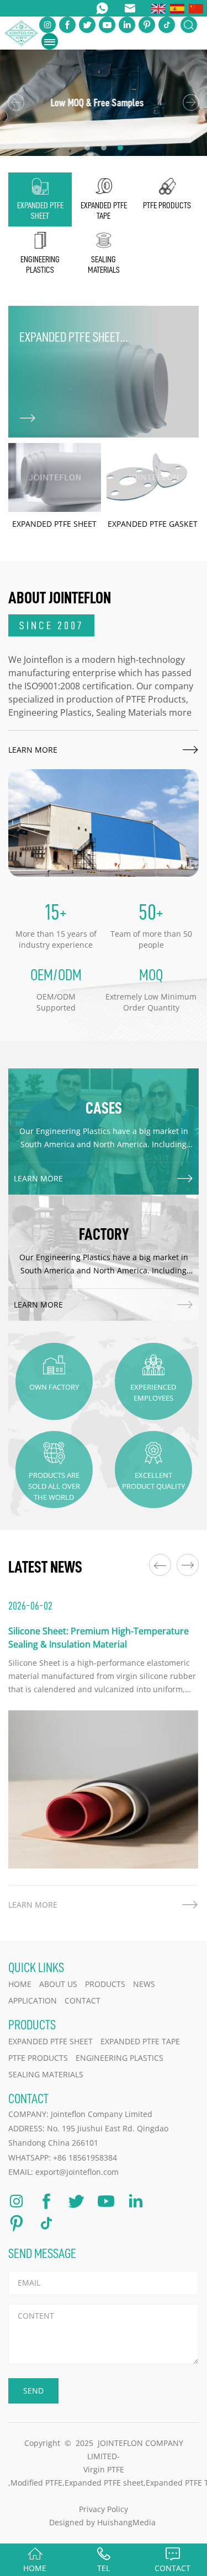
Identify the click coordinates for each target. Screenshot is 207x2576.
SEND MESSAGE (42, 2253)
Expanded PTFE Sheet (51, 2041)
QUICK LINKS (36, 1967)
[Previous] (16, 102)
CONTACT (83, 2000)
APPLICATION (33, 2000)
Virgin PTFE (104, 2469)
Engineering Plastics (120, 2058)
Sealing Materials (46, 2074)
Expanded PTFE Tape (140, 2041)
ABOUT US (58, 1984)
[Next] (191, 102)
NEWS (144, 1984)
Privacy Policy (104, 2509)
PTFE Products (38, 2058)
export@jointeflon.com (77, 2172)
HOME (20, 1984)
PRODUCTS (105, 1984)
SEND (33, 2391)
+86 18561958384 (85, 2158)
